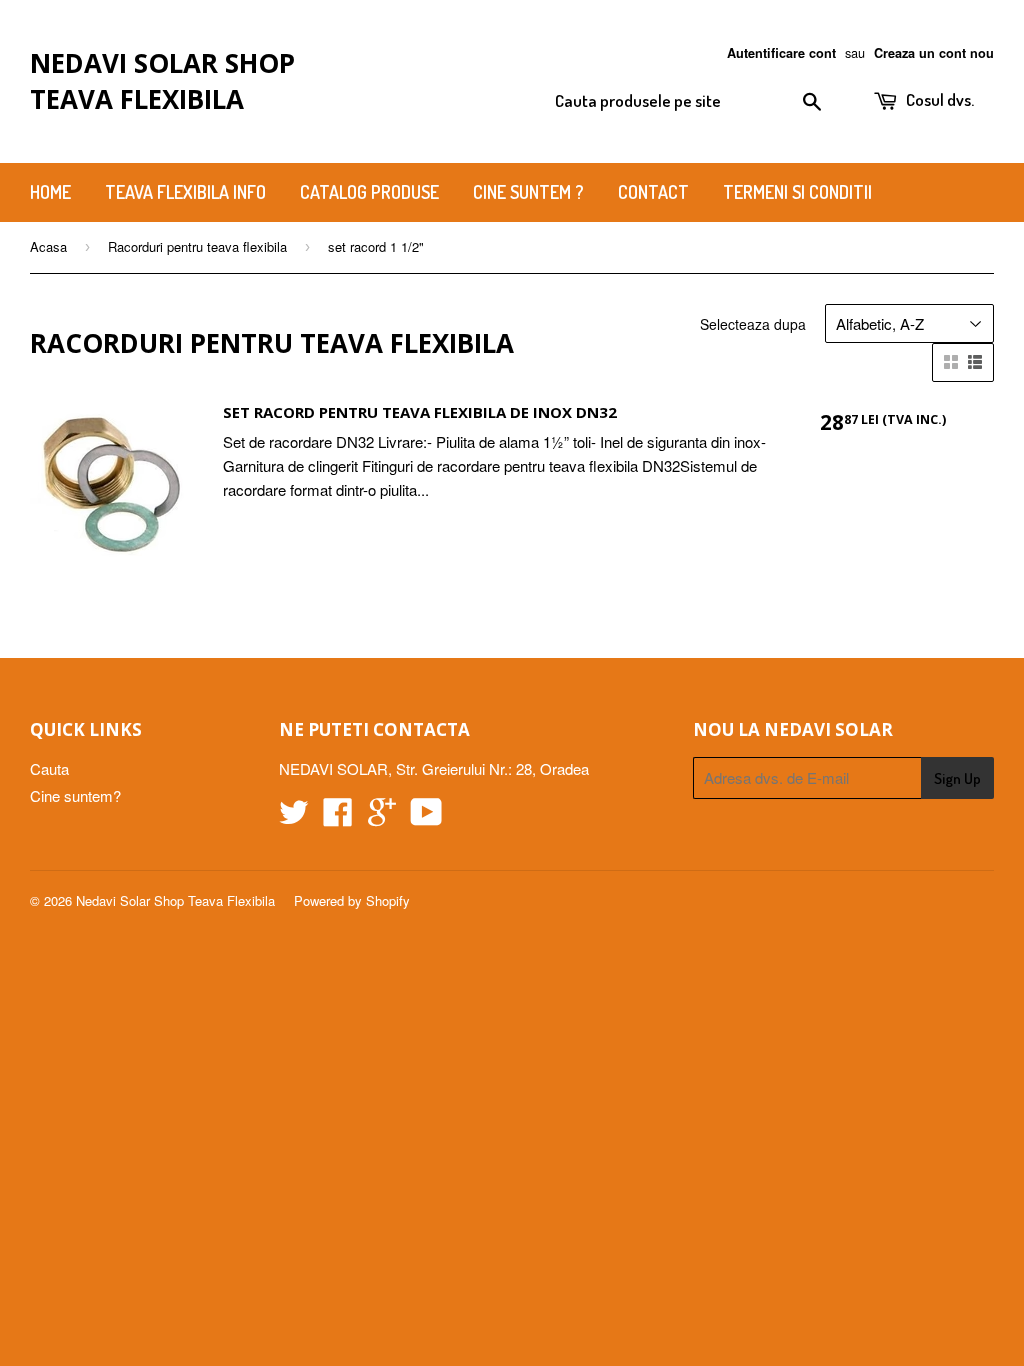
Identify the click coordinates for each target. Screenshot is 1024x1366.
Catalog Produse (369, 192)
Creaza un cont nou (934, 53)
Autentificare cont (781, 53)
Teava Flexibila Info (185, 192)
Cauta (49, 768)
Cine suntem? (75, 795)
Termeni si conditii (797, 192)
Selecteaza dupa (753, 324)
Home (50, 192)
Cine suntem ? (528, 192)
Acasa (48, 246)
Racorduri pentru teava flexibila (197, 246)
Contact (653, 192)
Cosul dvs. (938, 99)
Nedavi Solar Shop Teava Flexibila (162, 81)
